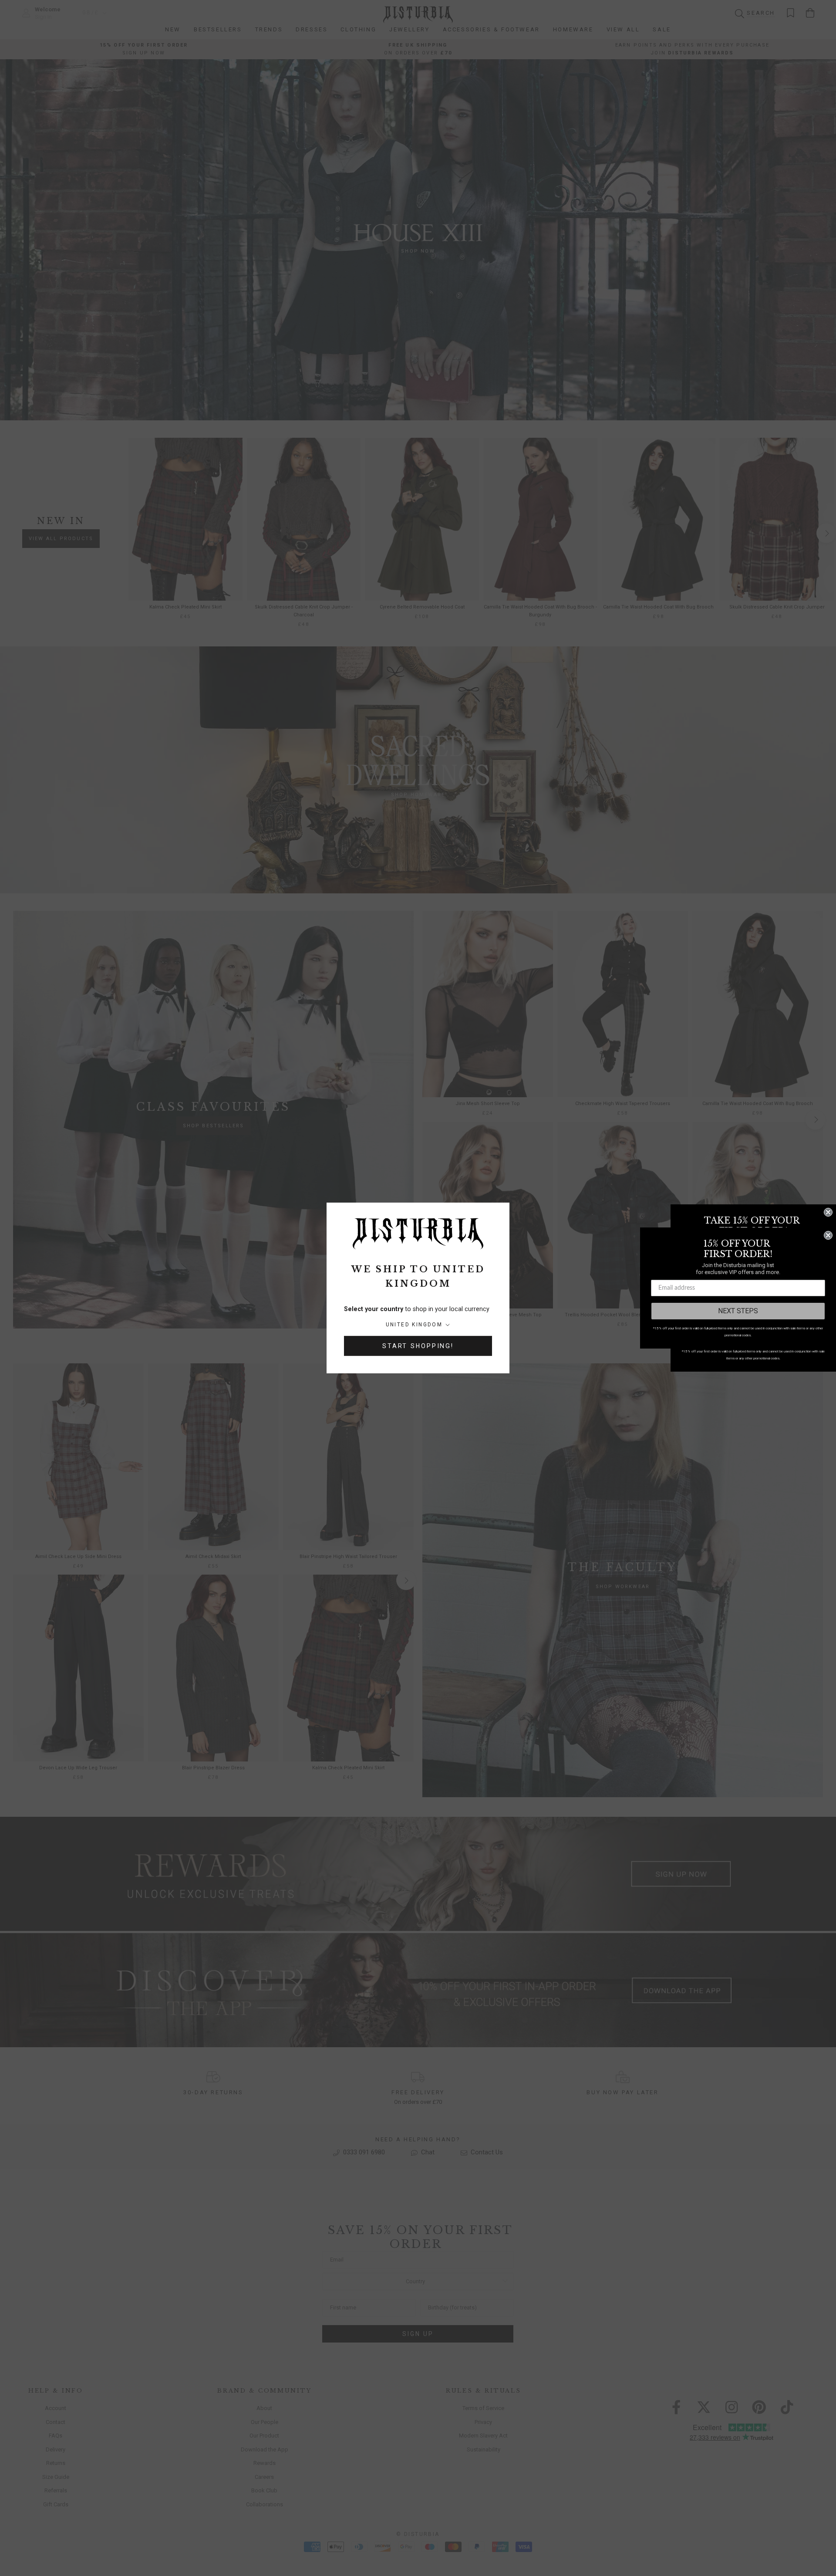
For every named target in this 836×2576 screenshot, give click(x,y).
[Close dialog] (828, 1212)
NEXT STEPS (738, 1311)
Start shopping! (418, 1346)
